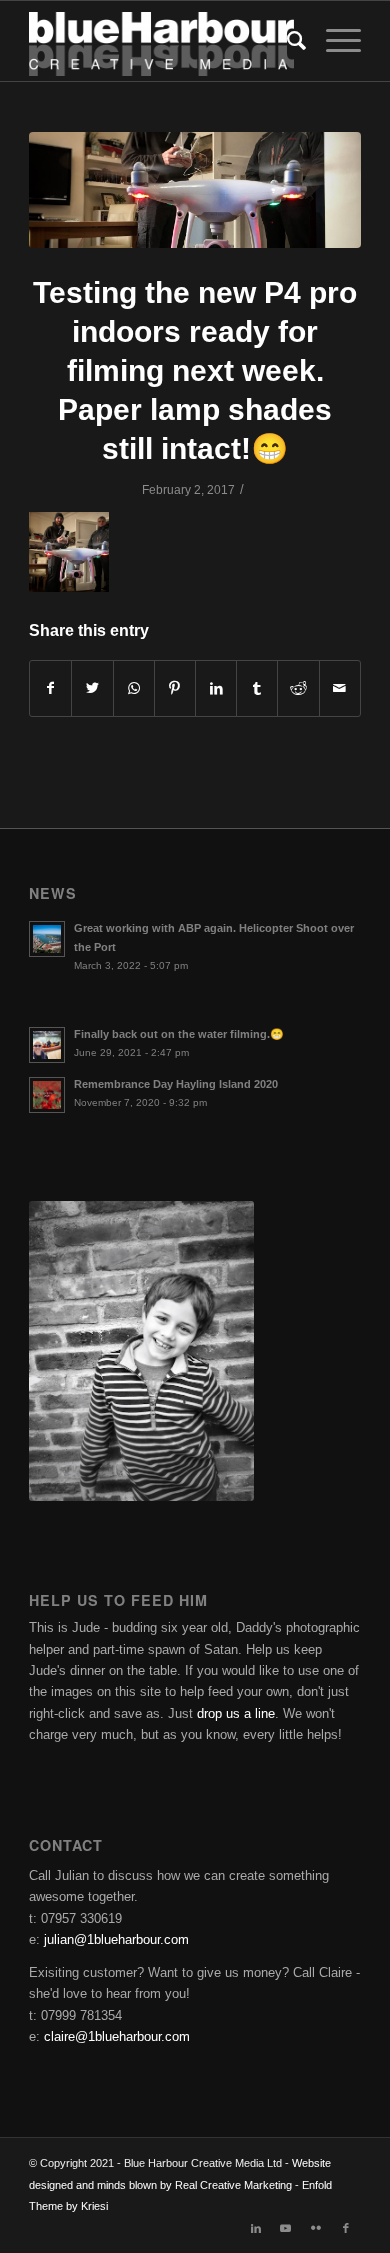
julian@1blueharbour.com (116, 1939)
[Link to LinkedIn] (256, 2228)
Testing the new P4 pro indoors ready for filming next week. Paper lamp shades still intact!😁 (195, 370)
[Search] (286, 41)
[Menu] (333, 41)
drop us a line (236, 1713)
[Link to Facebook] (346, 2228)
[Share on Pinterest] (175, 688)
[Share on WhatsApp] (134, 688)
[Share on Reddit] (298, 688)
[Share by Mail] (340, 688)
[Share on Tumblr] (257, 688)
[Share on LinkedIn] (216, 688)
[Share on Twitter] (92, 688)
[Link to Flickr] (316, 2228)
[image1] (195, 190)
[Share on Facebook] (50, 688)
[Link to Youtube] (286, 2228)
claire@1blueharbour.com (117, 2036)
